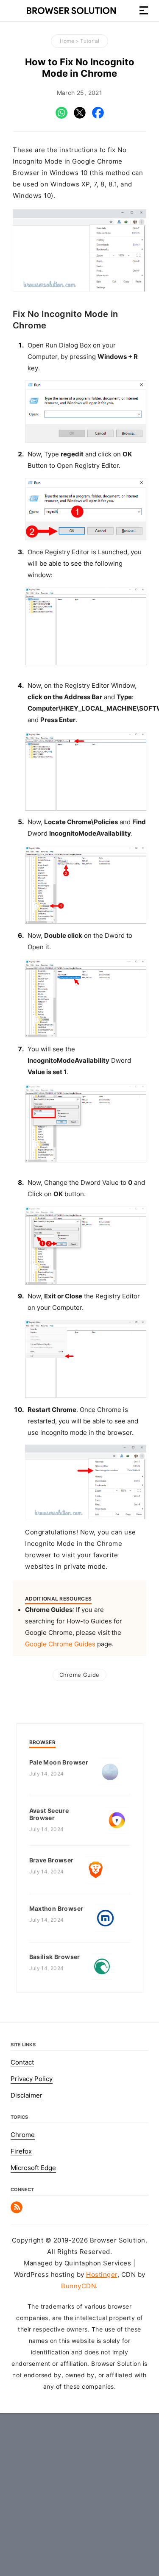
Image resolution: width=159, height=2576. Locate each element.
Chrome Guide (79, 1675)
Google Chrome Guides (60, 1644)
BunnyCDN (78, 2286)
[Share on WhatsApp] (61, 117)
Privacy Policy (32, 2079)
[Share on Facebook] (98, 117)
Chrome (23, 2135)
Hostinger (102, 2275)
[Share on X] (80, 117)
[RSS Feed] (17, 2211)
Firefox (21, 2151)
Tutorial (90, 41)
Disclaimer (26, 2095)
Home (67, 41)
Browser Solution (71, 11)
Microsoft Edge (33, 2168)
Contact (22, 2062)
